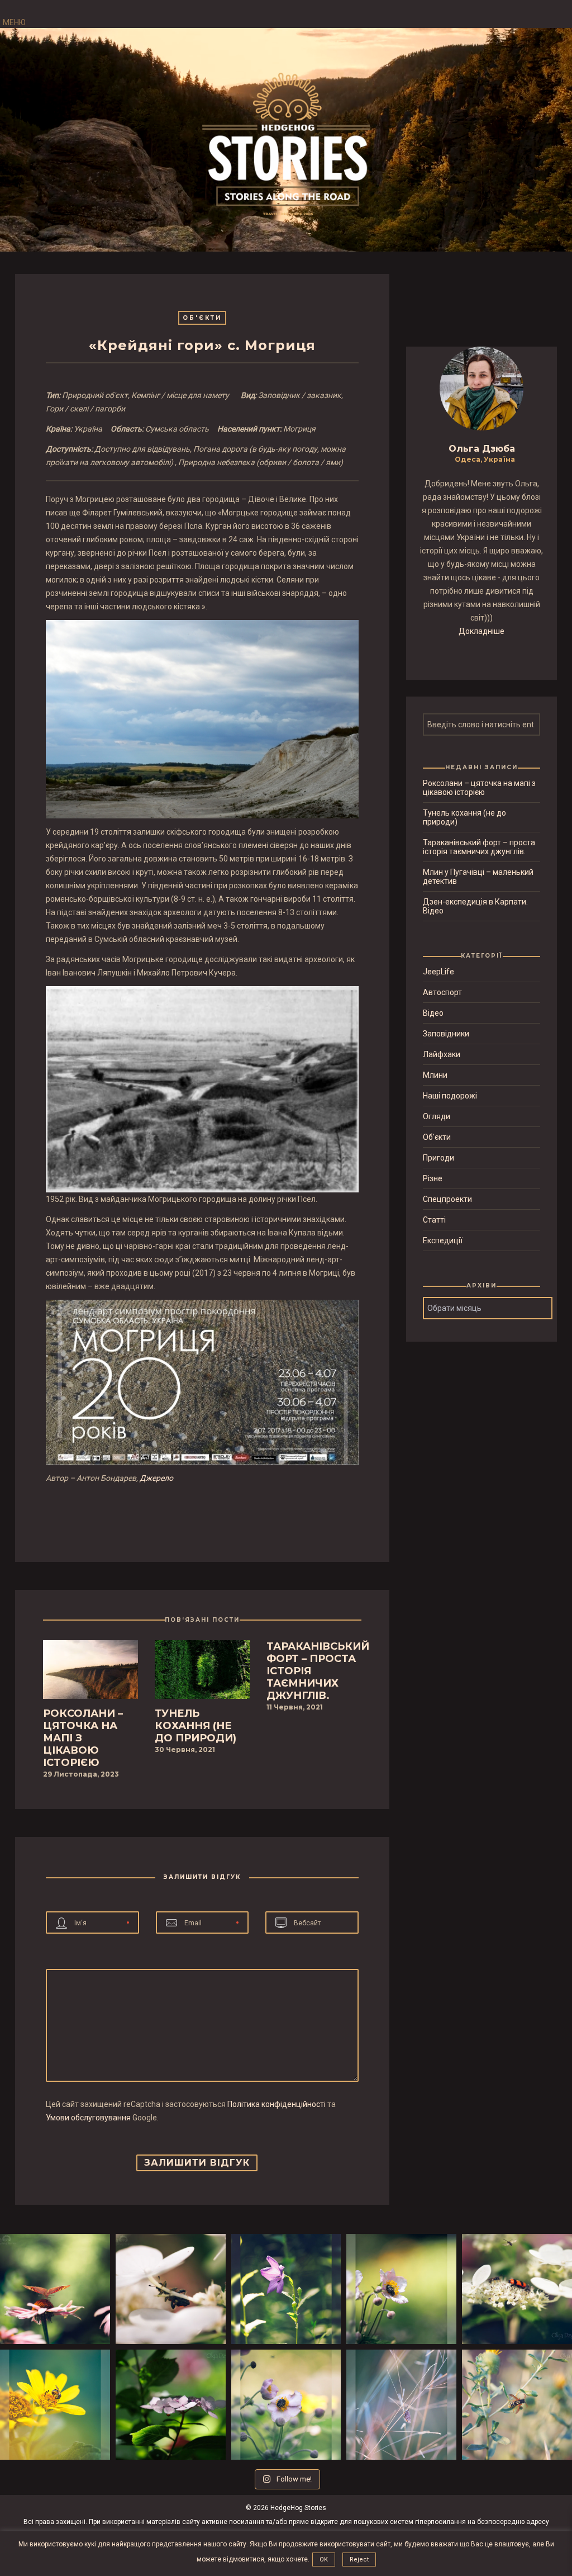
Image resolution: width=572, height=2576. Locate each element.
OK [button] (324, 2560)
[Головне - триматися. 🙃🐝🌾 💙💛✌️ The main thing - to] (517, 2405)
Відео (433, 1013)
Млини (435, 1075)
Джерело (156, 1478)
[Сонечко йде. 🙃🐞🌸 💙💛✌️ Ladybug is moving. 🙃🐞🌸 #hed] (171, 2405)
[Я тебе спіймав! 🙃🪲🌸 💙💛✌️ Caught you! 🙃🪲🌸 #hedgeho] (401, 2289)
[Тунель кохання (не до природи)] (202, 1673)
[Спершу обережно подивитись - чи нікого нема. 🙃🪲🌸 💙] (286, 2289)
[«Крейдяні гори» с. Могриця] (194, 1515)
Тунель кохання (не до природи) (464, 817)
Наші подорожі (450, 1096)
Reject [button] (359, 2560)
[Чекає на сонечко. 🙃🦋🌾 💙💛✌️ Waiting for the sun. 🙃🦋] (401, 2405)
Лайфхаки (442, 1054)
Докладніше (482, 631)
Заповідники (446, 1034)
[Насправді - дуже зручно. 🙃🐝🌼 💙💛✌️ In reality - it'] (55, 2405)
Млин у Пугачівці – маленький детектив (478, 877)
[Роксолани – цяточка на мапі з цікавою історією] (90, 1673)
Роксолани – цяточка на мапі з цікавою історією (479, 788)
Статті (434, 1220)
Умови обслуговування (88, 2118)
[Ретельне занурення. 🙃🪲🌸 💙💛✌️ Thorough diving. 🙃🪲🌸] (286, 2405)
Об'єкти (202, 318)
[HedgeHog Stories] (286, 142)
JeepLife (438, 972)
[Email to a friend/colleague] (211, 1515)
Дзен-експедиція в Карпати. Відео (475, 906)
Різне (433, 1178)
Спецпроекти (447, 1199)
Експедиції (443, 1240)
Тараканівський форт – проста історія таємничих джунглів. (479, 847)
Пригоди (438, 1158)
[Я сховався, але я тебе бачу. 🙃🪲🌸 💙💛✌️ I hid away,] (171, 2289)
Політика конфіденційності (277, 2104)
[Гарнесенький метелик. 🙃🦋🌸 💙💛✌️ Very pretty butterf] (55, 2289)
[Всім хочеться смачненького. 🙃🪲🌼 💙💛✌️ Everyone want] (517, 2289)
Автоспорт (442, 992)
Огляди (437, 1116)
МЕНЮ (14, 22)
